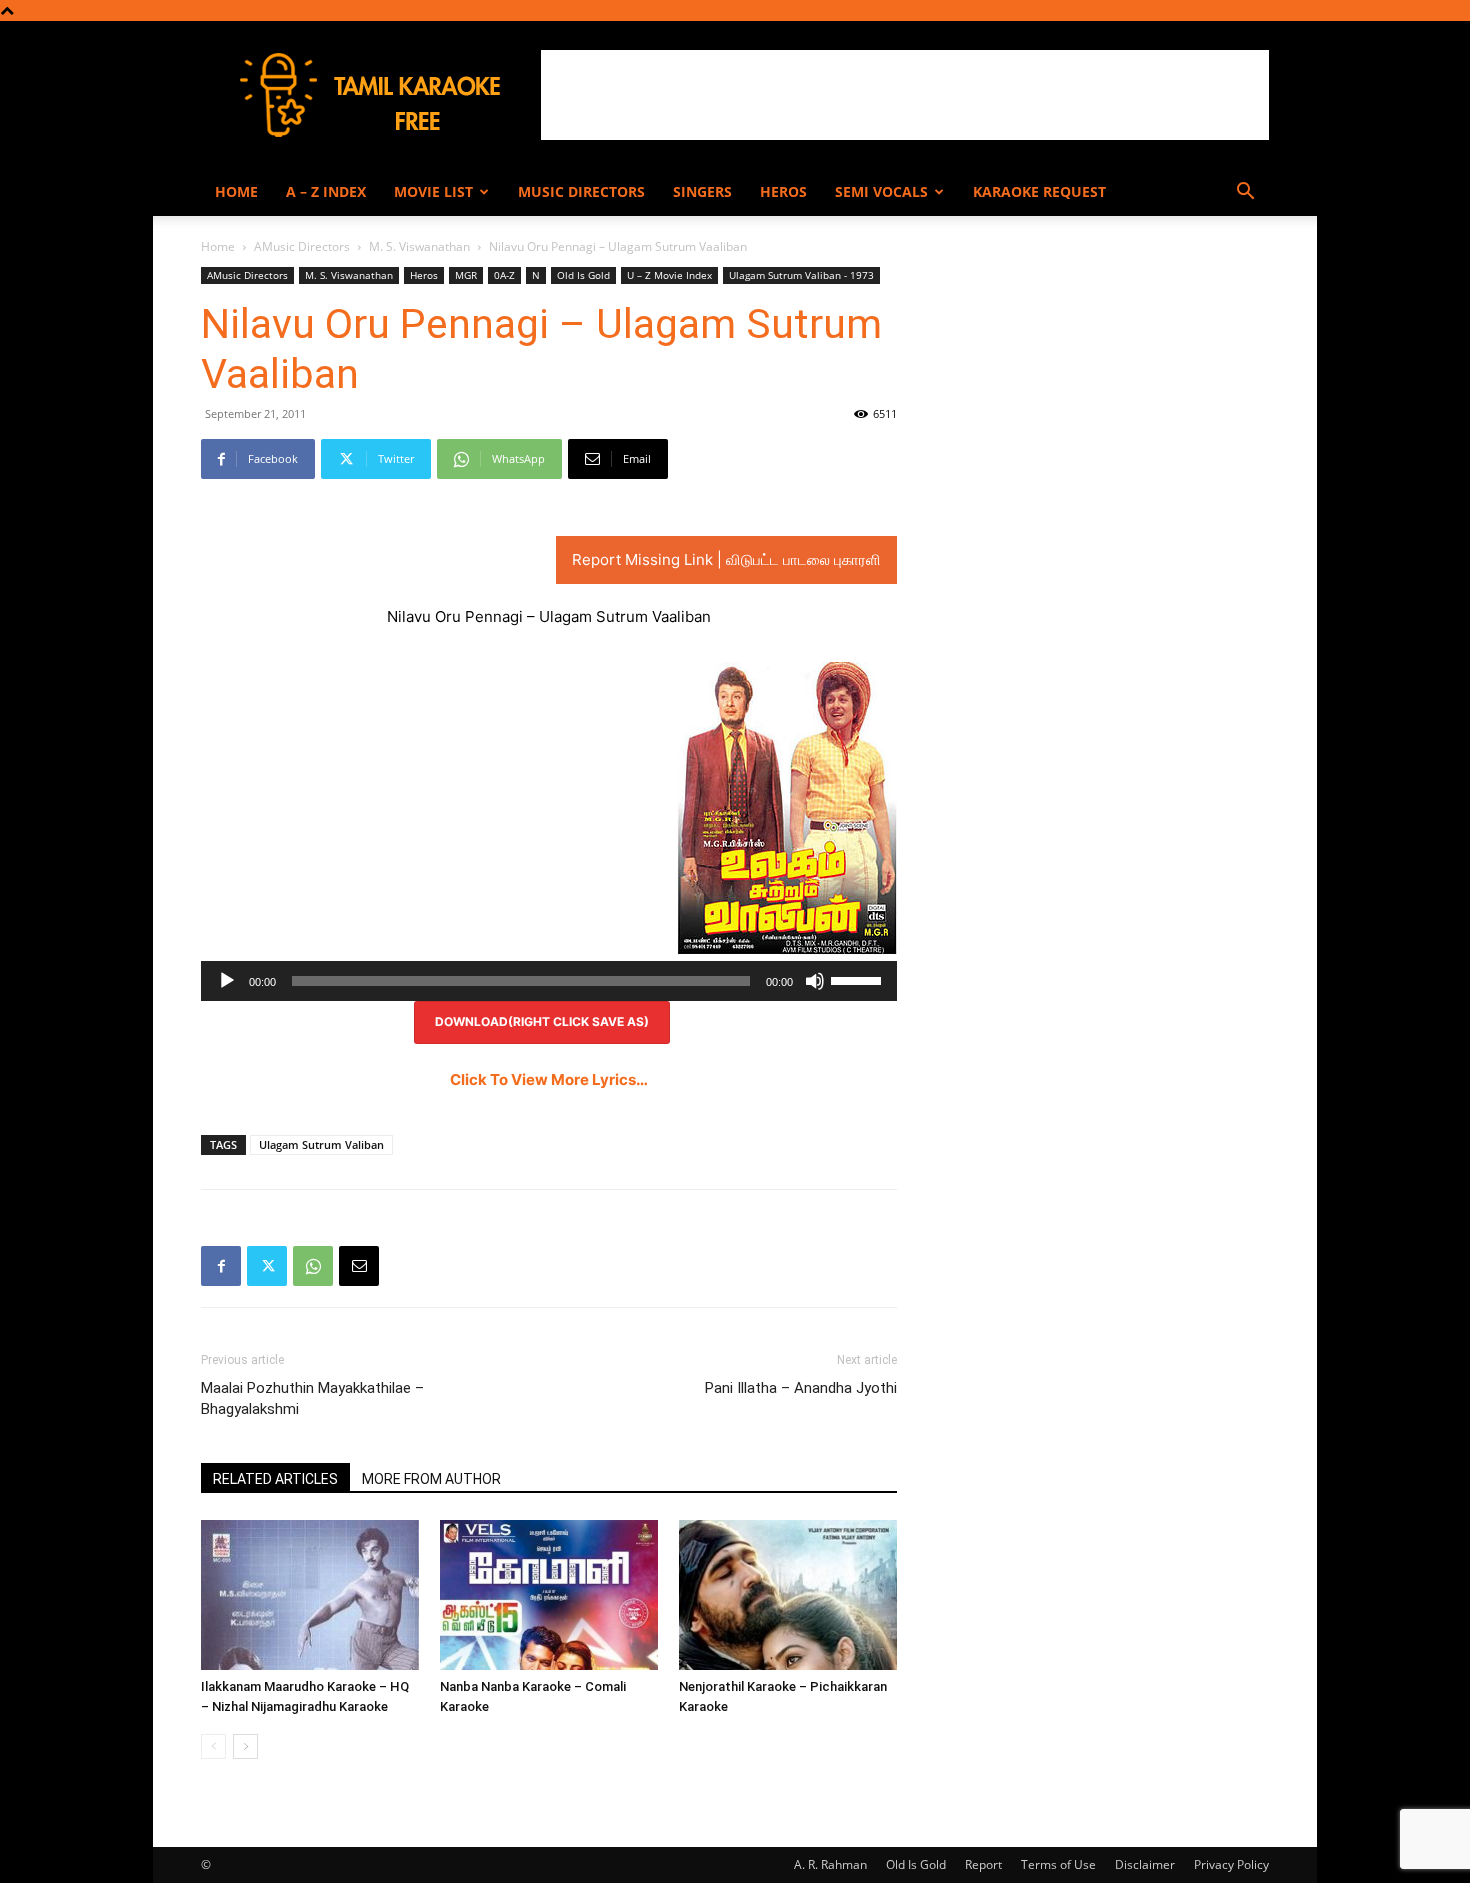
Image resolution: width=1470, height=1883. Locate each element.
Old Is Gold (583, 275)
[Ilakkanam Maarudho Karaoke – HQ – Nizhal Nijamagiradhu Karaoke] (310, 1595)
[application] (549, 981)
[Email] (359, 1266)
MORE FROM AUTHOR (431, 1479)
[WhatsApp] (313, 1266)
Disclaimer (1145, 1864)
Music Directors (581, 191)
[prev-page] (213, 1746)
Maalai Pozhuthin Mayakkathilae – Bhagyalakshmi (312, 1398)
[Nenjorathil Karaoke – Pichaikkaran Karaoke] (788, 1595)
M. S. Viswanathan (419, 246)
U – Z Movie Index (669, 275)
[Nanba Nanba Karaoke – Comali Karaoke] (549, 1595)
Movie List (433, 191)
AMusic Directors (302, 246)
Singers (702, 191)
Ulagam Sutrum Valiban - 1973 (801, 275)
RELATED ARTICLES (275, 1479)
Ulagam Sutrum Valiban (321, 1144)
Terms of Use (1058, 1864)
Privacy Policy (1231, 1864)
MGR (466, 275)
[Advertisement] (905, 95)
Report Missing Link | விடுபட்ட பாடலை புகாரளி (726, 559)
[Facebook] (221, 1266)
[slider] (859, 979)
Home (236, 191)
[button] (1245, 193)
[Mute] (815, 981)
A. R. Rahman (830, 1864)
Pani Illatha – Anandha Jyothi (801, 1388)
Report (983, 1864)
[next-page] (245, 1746)
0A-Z (504, 275)
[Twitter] (267, 1266)
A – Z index (326, 191)
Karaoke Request (1039, 191)
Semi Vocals (881, 191)
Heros (783, 191)
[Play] (227, 981)
